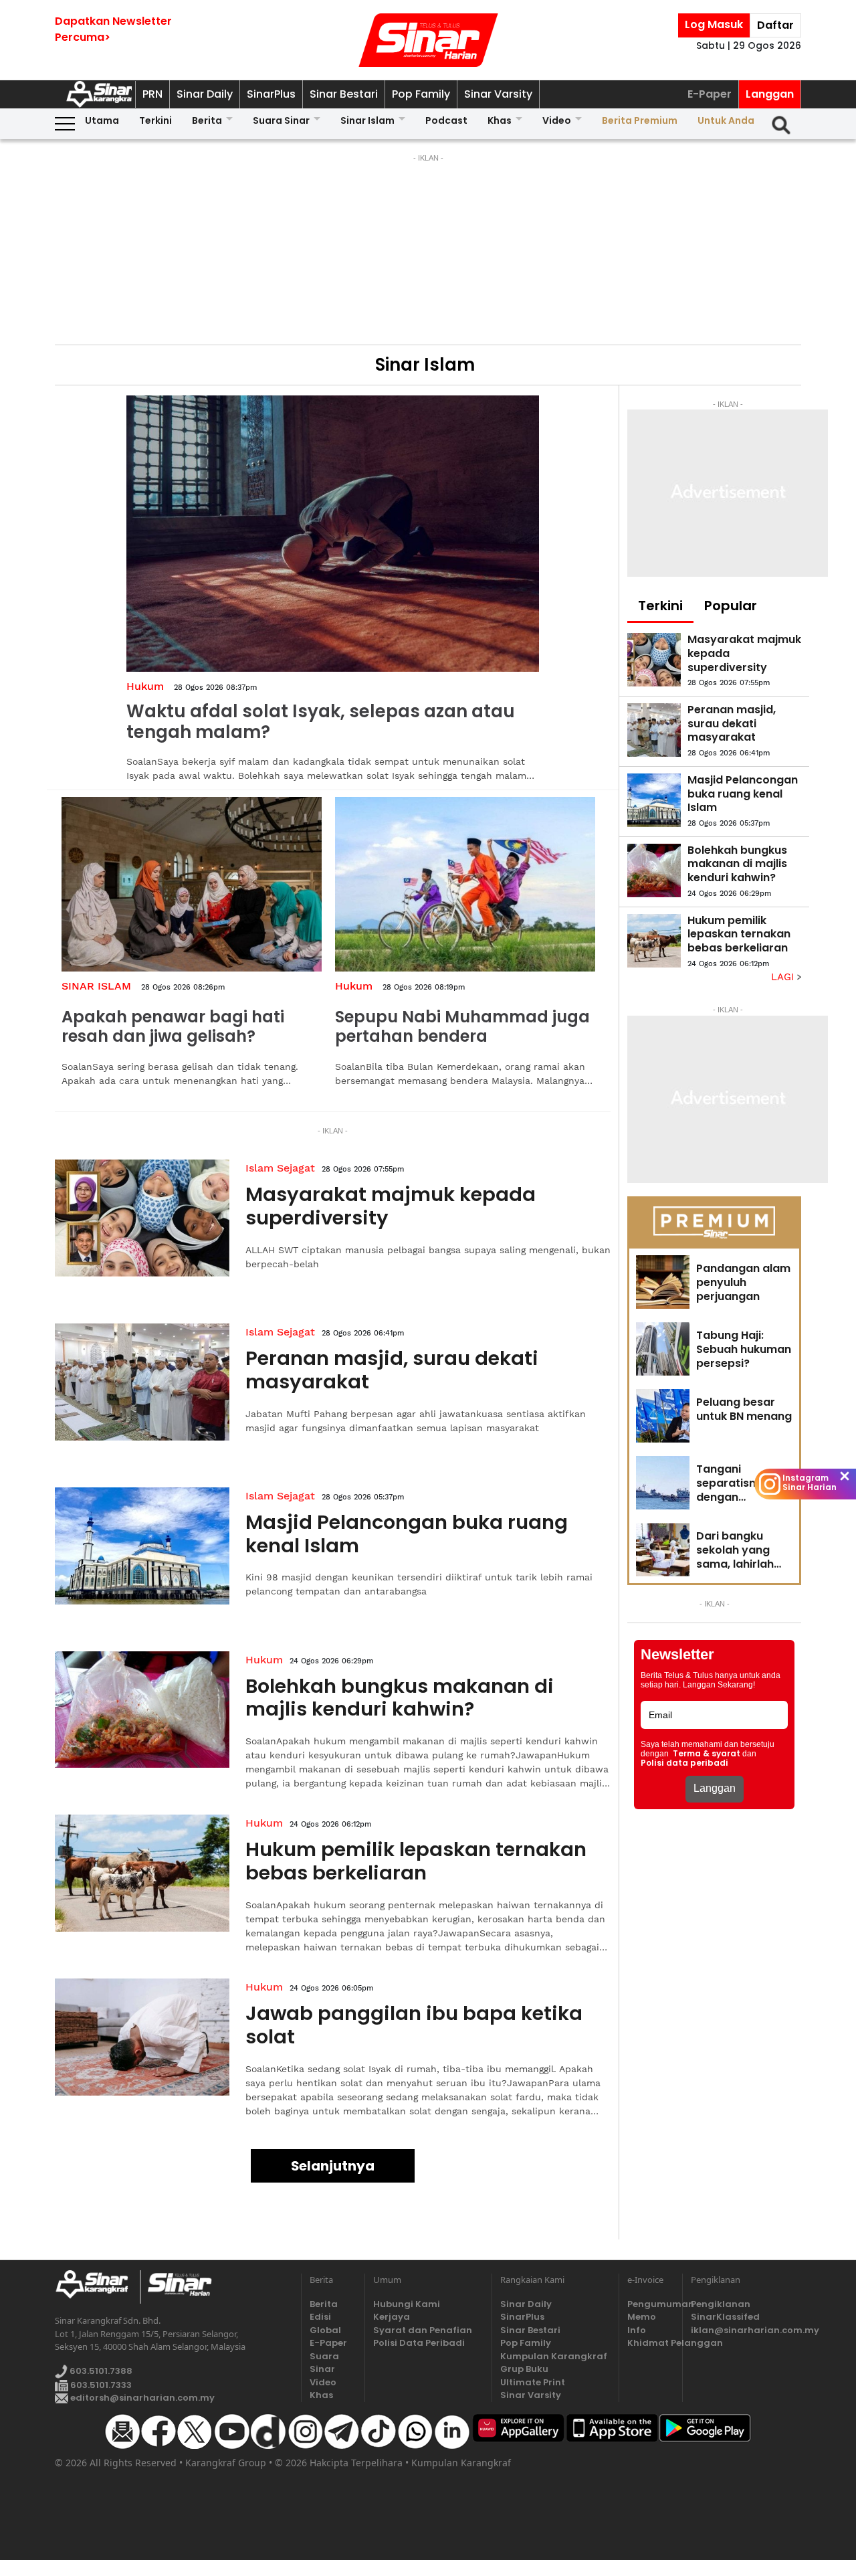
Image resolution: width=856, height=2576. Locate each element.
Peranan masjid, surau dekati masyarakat (392, 1370)
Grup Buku (524, 2369)
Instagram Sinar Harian (810, 1483)
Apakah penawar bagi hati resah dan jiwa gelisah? (173, 1026)
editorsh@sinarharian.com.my (141, 2398)
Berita (207, 120)
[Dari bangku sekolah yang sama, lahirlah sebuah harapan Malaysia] (663, 1550)
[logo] (97, 2287)
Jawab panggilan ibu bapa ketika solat (414, 2025)
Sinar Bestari (344, 94)
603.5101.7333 (100, 2385)
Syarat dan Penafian (423, 2330)
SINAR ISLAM (96, 986)
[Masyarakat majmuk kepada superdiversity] (142, 1218)
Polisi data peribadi (684, 1763)
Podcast (446, 120)
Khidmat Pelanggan (651, 2343)
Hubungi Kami (407, 2304)
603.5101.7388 (100, 2371)
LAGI (784, 977)
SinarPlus (271, 94)
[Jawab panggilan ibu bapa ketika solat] (142, 2037)
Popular (731, 606)
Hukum (145, 686)
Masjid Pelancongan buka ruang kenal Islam (407, 1534)
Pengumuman (651, 2304)
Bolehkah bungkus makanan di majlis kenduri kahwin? (400, 1698)
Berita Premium (640, 120)
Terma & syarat (707, 1754)
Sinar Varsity (498, 94)
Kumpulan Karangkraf (554, 2356)
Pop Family (421, 94)
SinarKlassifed (725, 2317)
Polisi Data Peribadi (419, 2343)
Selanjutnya (333, 2166)
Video (557, 120)
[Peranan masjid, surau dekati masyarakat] (142, 1382)
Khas (500, 120)
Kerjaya (392, 2317)
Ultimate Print (533, 2382)
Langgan (770, 94)
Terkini (155, 120)
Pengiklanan (721, 2304)
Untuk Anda (726, 120)
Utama (102, 120)
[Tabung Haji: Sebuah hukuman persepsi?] (663, 1349)
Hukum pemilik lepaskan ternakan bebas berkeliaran (416, 1861)
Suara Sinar (281, 120)
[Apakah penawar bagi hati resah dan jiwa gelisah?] (192, 884)
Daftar (775, 25)
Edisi (320, 2317)
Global (325, 2330)
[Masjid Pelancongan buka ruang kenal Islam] (142, 1546)
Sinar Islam (367, 120)
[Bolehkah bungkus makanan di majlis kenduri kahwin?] (142, 1710)
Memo (642, 2317)
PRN (152, 94)
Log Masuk (714, 24)
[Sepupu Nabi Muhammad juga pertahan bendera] (465, 884)
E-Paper (710, 94)
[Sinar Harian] (428, 40)
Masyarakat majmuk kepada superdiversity (391, 1206)
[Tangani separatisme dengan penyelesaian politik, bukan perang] (663, 1483)
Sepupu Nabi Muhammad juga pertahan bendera (462, 1026)
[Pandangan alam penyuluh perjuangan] (663, 1282)
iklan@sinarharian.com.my (746, 2330)
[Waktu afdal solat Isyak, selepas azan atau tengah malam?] (333, 534)
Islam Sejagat (280, 1168)
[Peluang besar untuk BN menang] (663, 1416)
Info (637, 2330)
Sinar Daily (205, 94)
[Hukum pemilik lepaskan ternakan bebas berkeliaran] (142, 1873)
